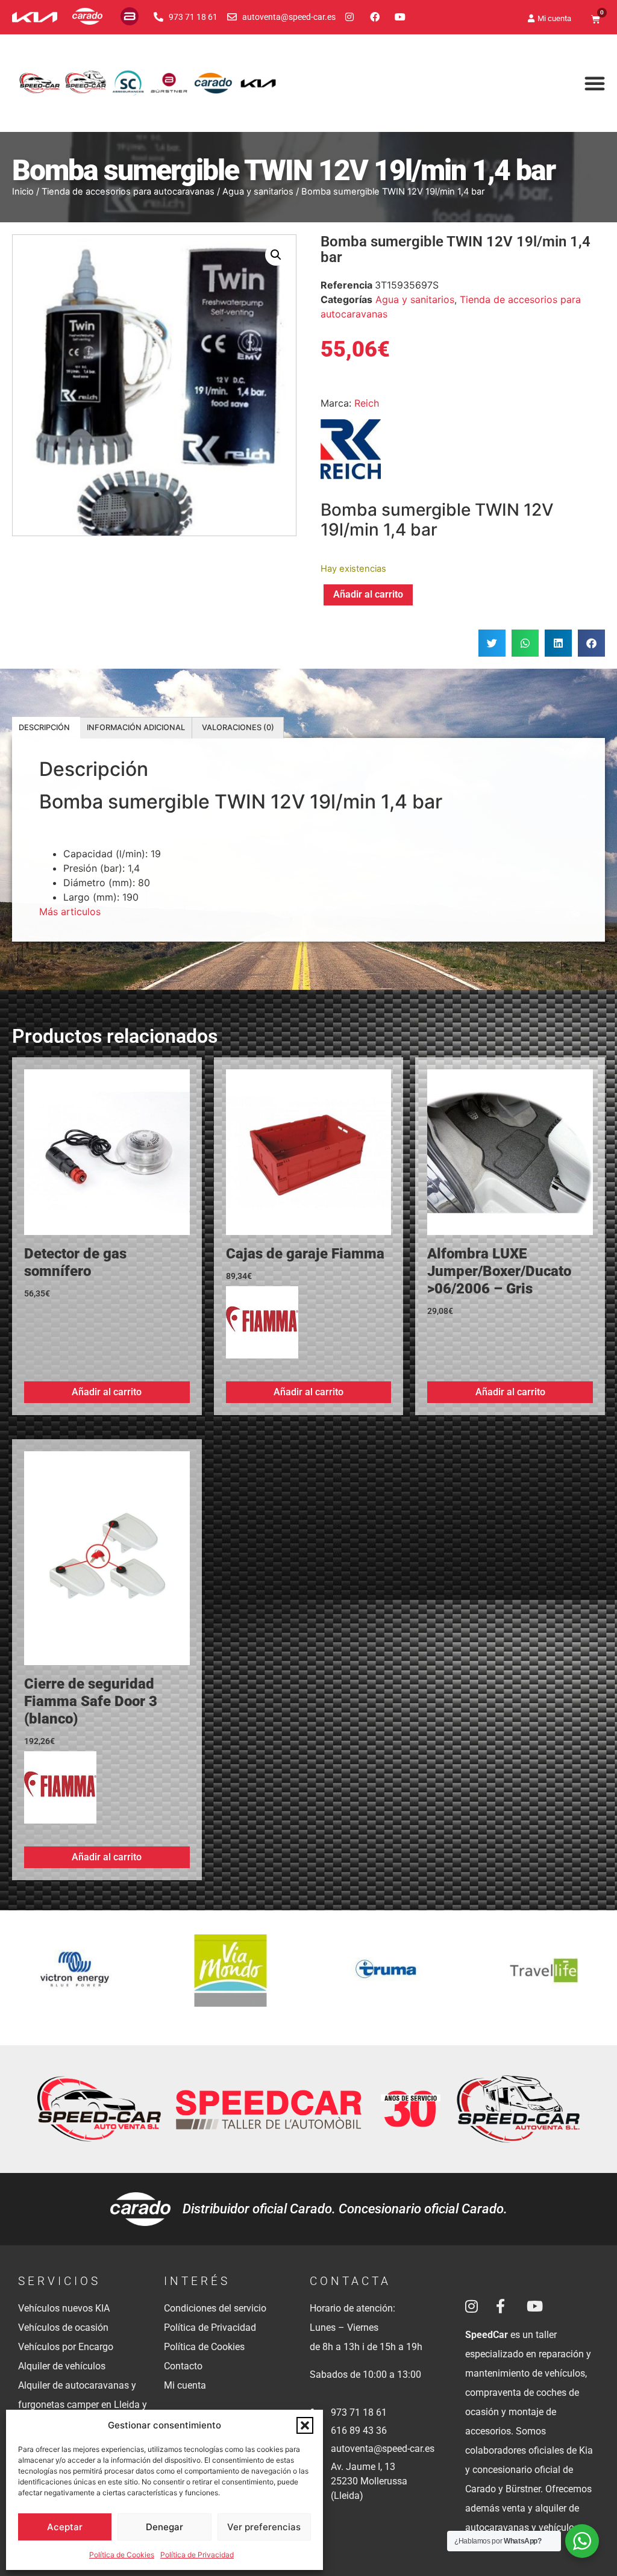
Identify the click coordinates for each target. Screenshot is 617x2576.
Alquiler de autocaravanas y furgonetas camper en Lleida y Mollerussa (83, 2405)
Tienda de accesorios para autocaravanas (128, 192)
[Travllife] (387, 1978)
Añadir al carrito (368, 594)
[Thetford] (543, 1978)
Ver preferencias (264, 2527)
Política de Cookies (122, 2555)
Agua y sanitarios (258, 192)
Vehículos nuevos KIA (64, 2308)
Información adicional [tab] (136, 727)
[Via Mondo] (75, 1978)
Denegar (164, 2527)
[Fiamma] (262, 1327)
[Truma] (231, 1978)
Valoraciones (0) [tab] (238, 727)
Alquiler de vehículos (62, 2366)
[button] (305, 2425)
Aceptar (65, 2527)
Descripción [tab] (44, 727)
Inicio (23, 192)
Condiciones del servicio (215, 2308)
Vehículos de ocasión (63, 2327)
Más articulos (70, 911)
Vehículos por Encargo (66, 2347)
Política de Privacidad (197, 2555)
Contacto (183, 2366)
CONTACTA (350, 2281)
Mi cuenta (185, 2385)
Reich (367, 403)
